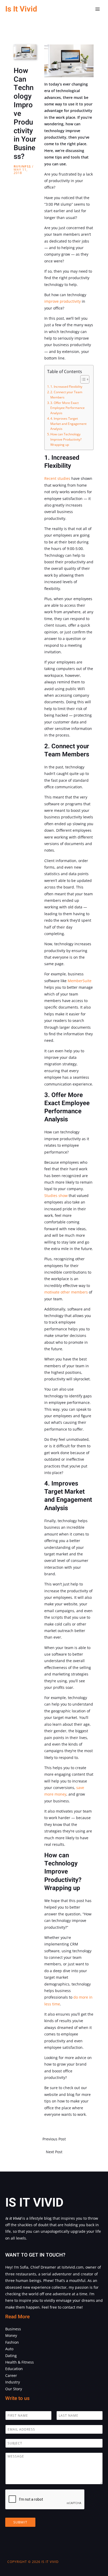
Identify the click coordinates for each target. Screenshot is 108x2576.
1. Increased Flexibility (66, 387)
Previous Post (54, 2139)
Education (14, 2369)
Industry (13, 2382)
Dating (11, 2356)
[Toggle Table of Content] (82, 379)
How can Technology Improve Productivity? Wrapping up (66, 439)
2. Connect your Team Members (66, 395)
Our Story (14, 2389)
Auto (9, 2349)
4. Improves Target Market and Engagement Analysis (68, 424)
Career (11, 2375)
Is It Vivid (21, 9)
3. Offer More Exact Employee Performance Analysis (67, 408)
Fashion (12, 2342)
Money (11, 2335)
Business (22, 167)
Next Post (54, 2152)
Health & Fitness (20, 2362)
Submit (20, 2522)
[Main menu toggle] (98, 9)
